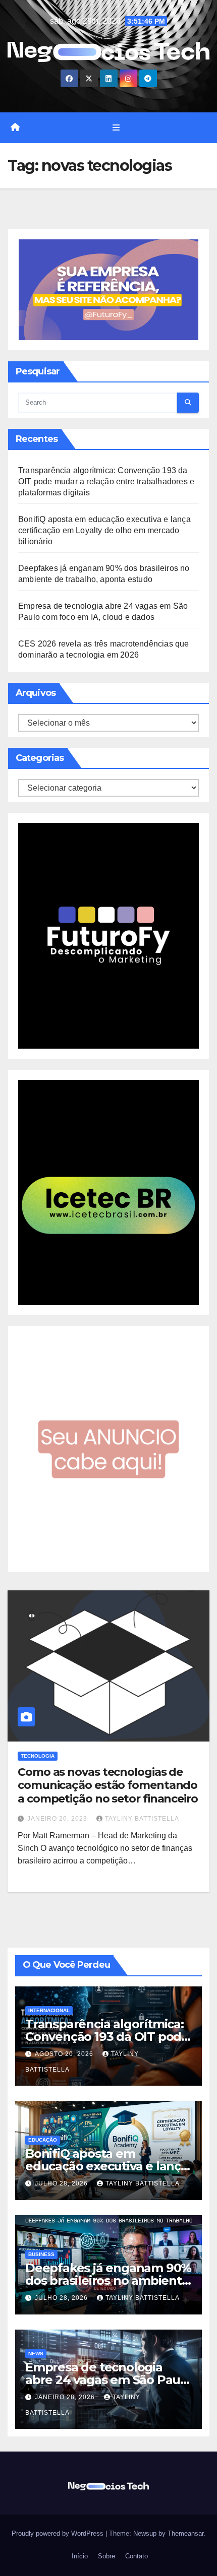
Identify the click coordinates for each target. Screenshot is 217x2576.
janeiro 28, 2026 (66, 2397)
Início (79, 2556)
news (36, 2354)
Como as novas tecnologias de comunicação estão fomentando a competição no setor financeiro (108, 1785)
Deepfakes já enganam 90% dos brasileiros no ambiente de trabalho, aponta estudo (108, 2280)
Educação (43, 2140)
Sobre (105, 2556)
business (41, 2254)
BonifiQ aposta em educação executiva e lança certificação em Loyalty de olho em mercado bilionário (104, 530)
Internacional (49, 2010)
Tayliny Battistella (142, 1819)
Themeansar (185, 2533)
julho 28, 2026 (62, 2183)
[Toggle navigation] (116, 127)
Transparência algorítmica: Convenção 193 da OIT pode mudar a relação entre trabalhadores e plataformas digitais (106, 481)
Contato (135, 2556)
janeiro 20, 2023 (58, 1819)
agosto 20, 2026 (65, 2054)
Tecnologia (38, 1756)
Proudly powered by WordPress (59, 2533)
